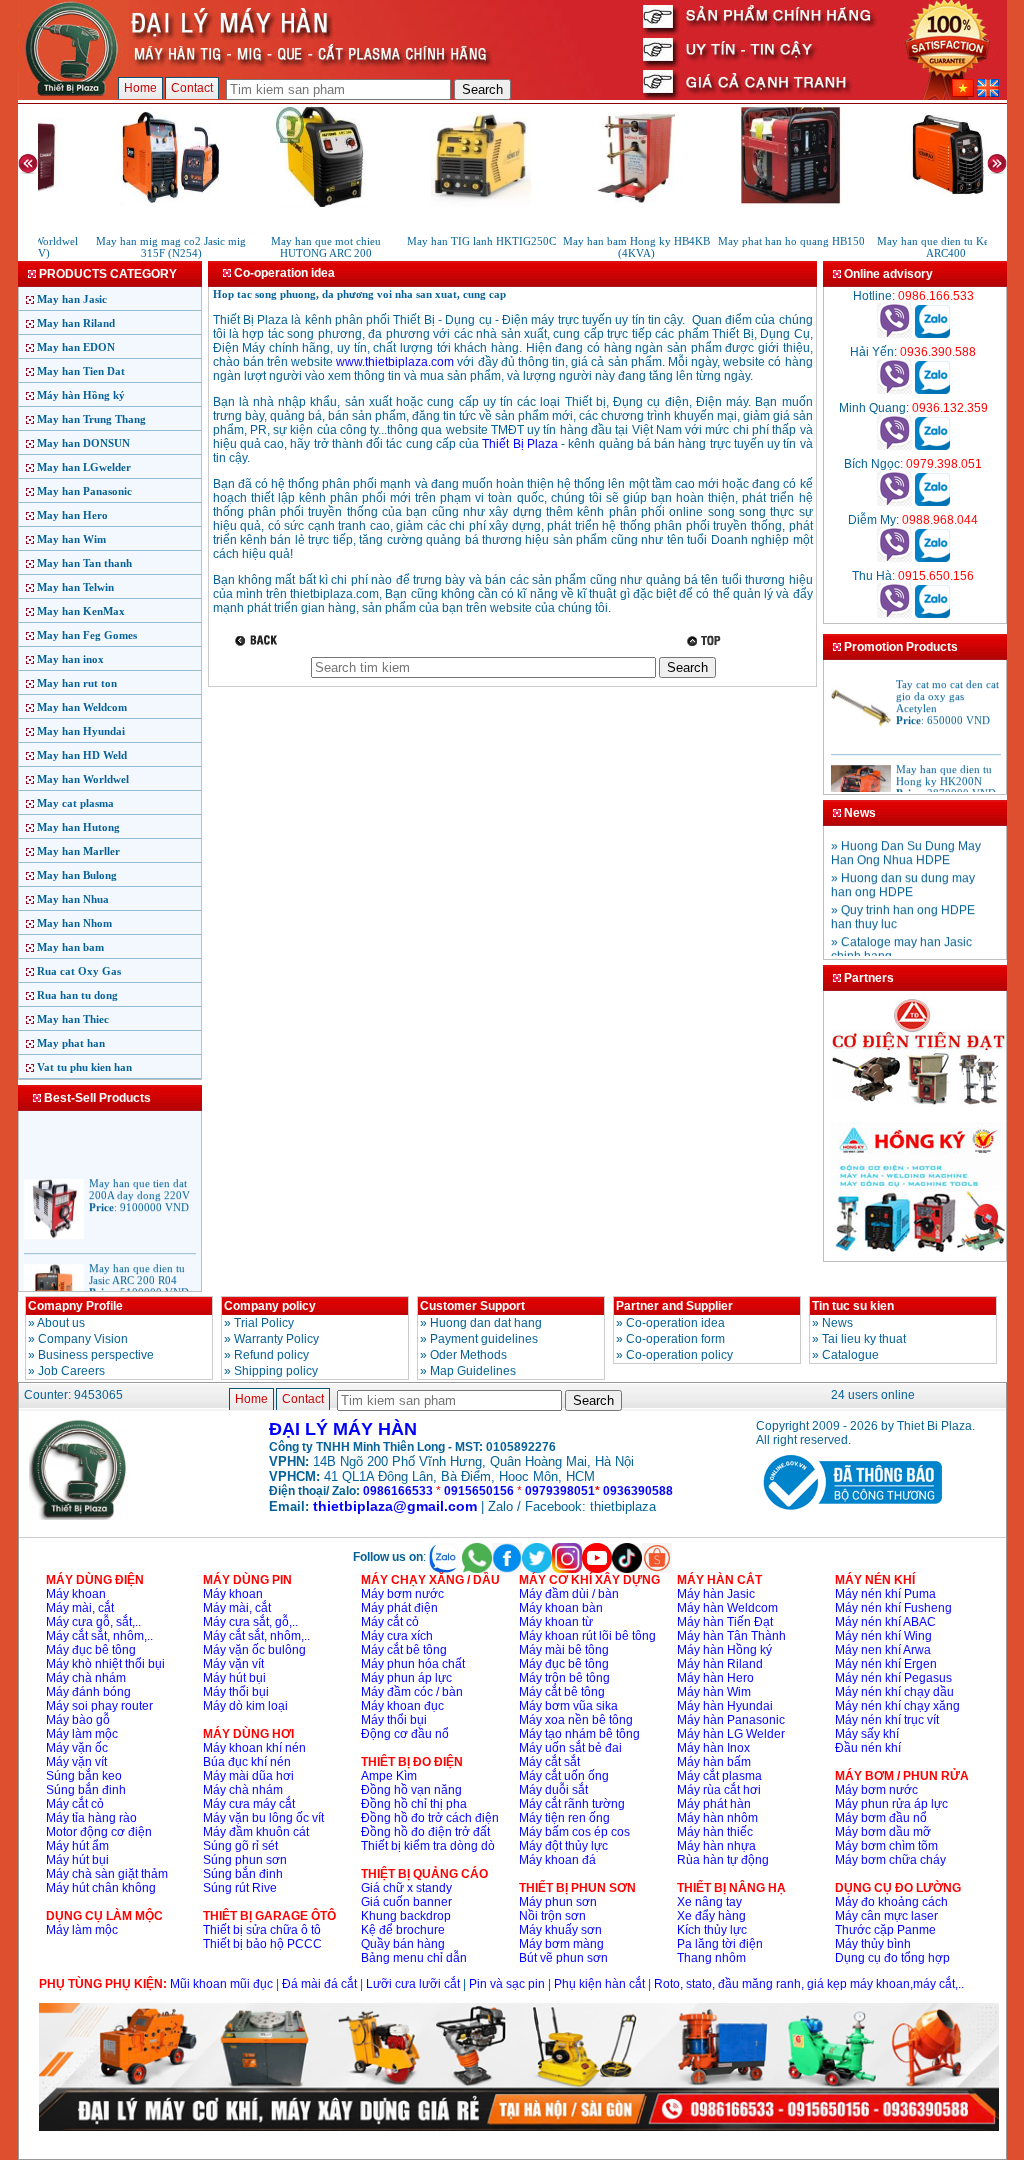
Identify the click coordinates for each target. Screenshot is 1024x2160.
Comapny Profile (75, 1306)
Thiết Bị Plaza (520, 444)
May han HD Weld (82, 755)
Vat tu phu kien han (84, 1067)
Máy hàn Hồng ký (81, 395)
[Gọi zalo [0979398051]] (932, 502)
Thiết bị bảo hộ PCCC (262, 1944)
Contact (192, 88)
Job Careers (71, 1371)
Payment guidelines (484, 1339)
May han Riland (76, 323)
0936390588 (638, 1491)
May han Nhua (73, 899)
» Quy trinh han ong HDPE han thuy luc (903, 909)
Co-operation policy (679, 1355)
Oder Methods (468, 1355)
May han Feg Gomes (87, 635)
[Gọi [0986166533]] (894, 334)
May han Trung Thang (91, 419)
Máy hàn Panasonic (731, 1720)
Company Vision (83, 1339)
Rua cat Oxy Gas (79, 971)
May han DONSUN (83, 443)
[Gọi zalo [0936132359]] (932, 446)
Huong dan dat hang (486, 1323)
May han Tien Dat (81, 371)
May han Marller (78, 851)
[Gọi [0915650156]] (894, 614)
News (837, 1323)
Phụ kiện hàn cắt (599, 1984)
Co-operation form (675, 1339)
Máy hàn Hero (715, 1678)
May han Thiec (73, 1019)
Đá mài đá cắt (319, 1984)
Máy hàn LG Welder (731, 1734)
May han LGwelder (84, 467)
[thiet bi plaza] (79, 1516)
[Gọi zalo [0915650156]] (932, 614)
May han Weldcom (82, 707)
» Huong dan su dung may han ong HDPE (903, 877)
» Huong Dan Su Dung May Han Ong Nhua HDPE (906, 845)
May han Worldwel (83, 779)
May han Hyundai (81, 731)
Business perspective (96, 1355)
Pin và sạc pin (507, 1984)
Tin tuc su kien (853, 1306)
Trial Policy (264, 1323)
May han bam (70, 947)
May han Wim (71, 539)
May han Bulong (77, 875)
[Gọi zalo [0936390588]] (932, 390)
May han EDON (76, 347)
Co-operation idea (675, 1323)
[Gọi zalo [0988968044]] (932, 558)
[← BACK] (258, 640)
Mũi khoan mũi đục (221, 1984)
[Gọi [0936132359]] (894, 446)
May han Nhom (74, 923)
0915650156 (479, 1491)
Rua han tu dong (77, 995)
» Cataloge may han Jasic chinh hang (901, 941)
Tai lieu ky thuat (864, 1339)
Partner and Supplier (674, 1306)
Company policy (270, 1306)
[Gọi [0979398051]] (894, 502)
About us (61, 1323)
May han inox (70, 659)
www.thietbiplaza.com (395, 362)
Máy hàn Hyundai (725, 1706)
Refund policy (271, 1355)
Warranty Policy (276, 1339)
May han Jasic (72, 299)
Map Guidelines (473, 1371)
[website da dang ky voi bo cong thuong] (849, 1514)
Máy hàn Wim (714, 1692)
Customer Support (472, 1306)
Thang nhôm (711, 1958)
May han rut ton (77, 683)
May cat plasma (75, 803)
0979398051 (560, 1491)
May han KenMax (81, 611)
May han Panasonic (84, 491)
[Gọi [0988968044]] (894, 558)
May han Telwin (75, 587)
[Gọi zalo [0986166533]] (932, 334)
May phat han (71, 1043)
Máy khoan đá (557, 1860)
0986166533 (398, 1491)
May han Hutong (78, 827)
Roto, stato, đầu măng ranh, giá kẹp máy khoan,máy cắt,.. (809, 1984)
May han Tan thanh (84, 563)
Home (140, 88)
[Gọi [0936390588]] (894, 390)
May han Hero (72, 515)
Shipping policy (276, 1371)
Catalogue (850, 1355)
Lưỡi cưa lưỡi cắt (413, 1984)
